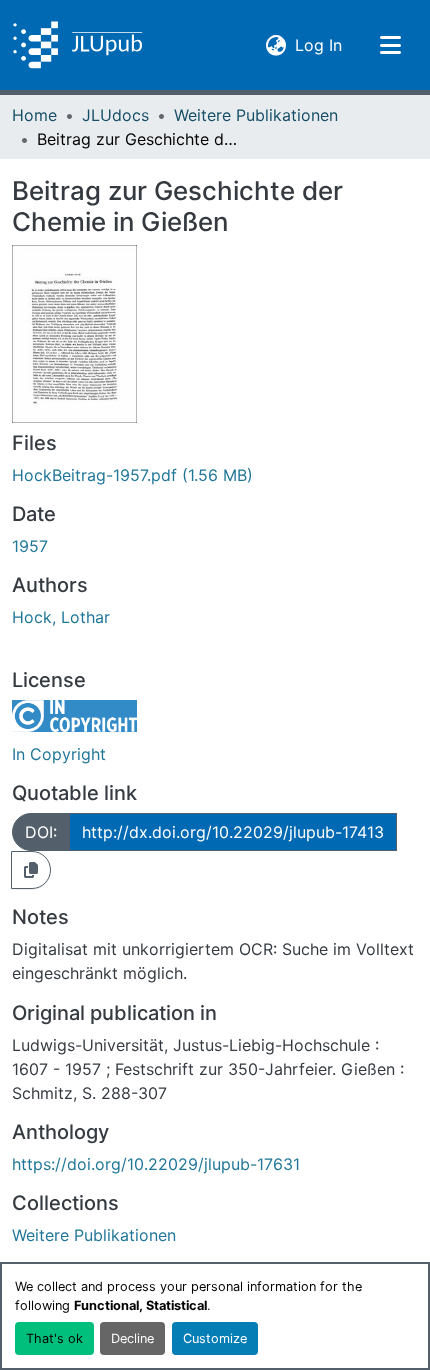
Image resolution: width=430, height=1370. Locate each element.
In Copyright (59, 754)
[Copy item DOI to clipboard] (31, 870)
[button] (77, 45)
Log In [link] (318, 44)
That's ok (54, 1338)
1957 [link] (30, 546)
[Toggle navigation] (390, 45)
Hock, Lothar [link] (61, 617)
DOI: (41, 832)
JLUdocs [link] (115, 115)
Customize (215, 1338)
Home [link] (34, 115)
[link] (215, 475)
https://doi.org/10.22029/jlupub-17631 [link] (156, 1164)
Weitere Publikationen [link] (256, 115)
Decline (132, 1338)
